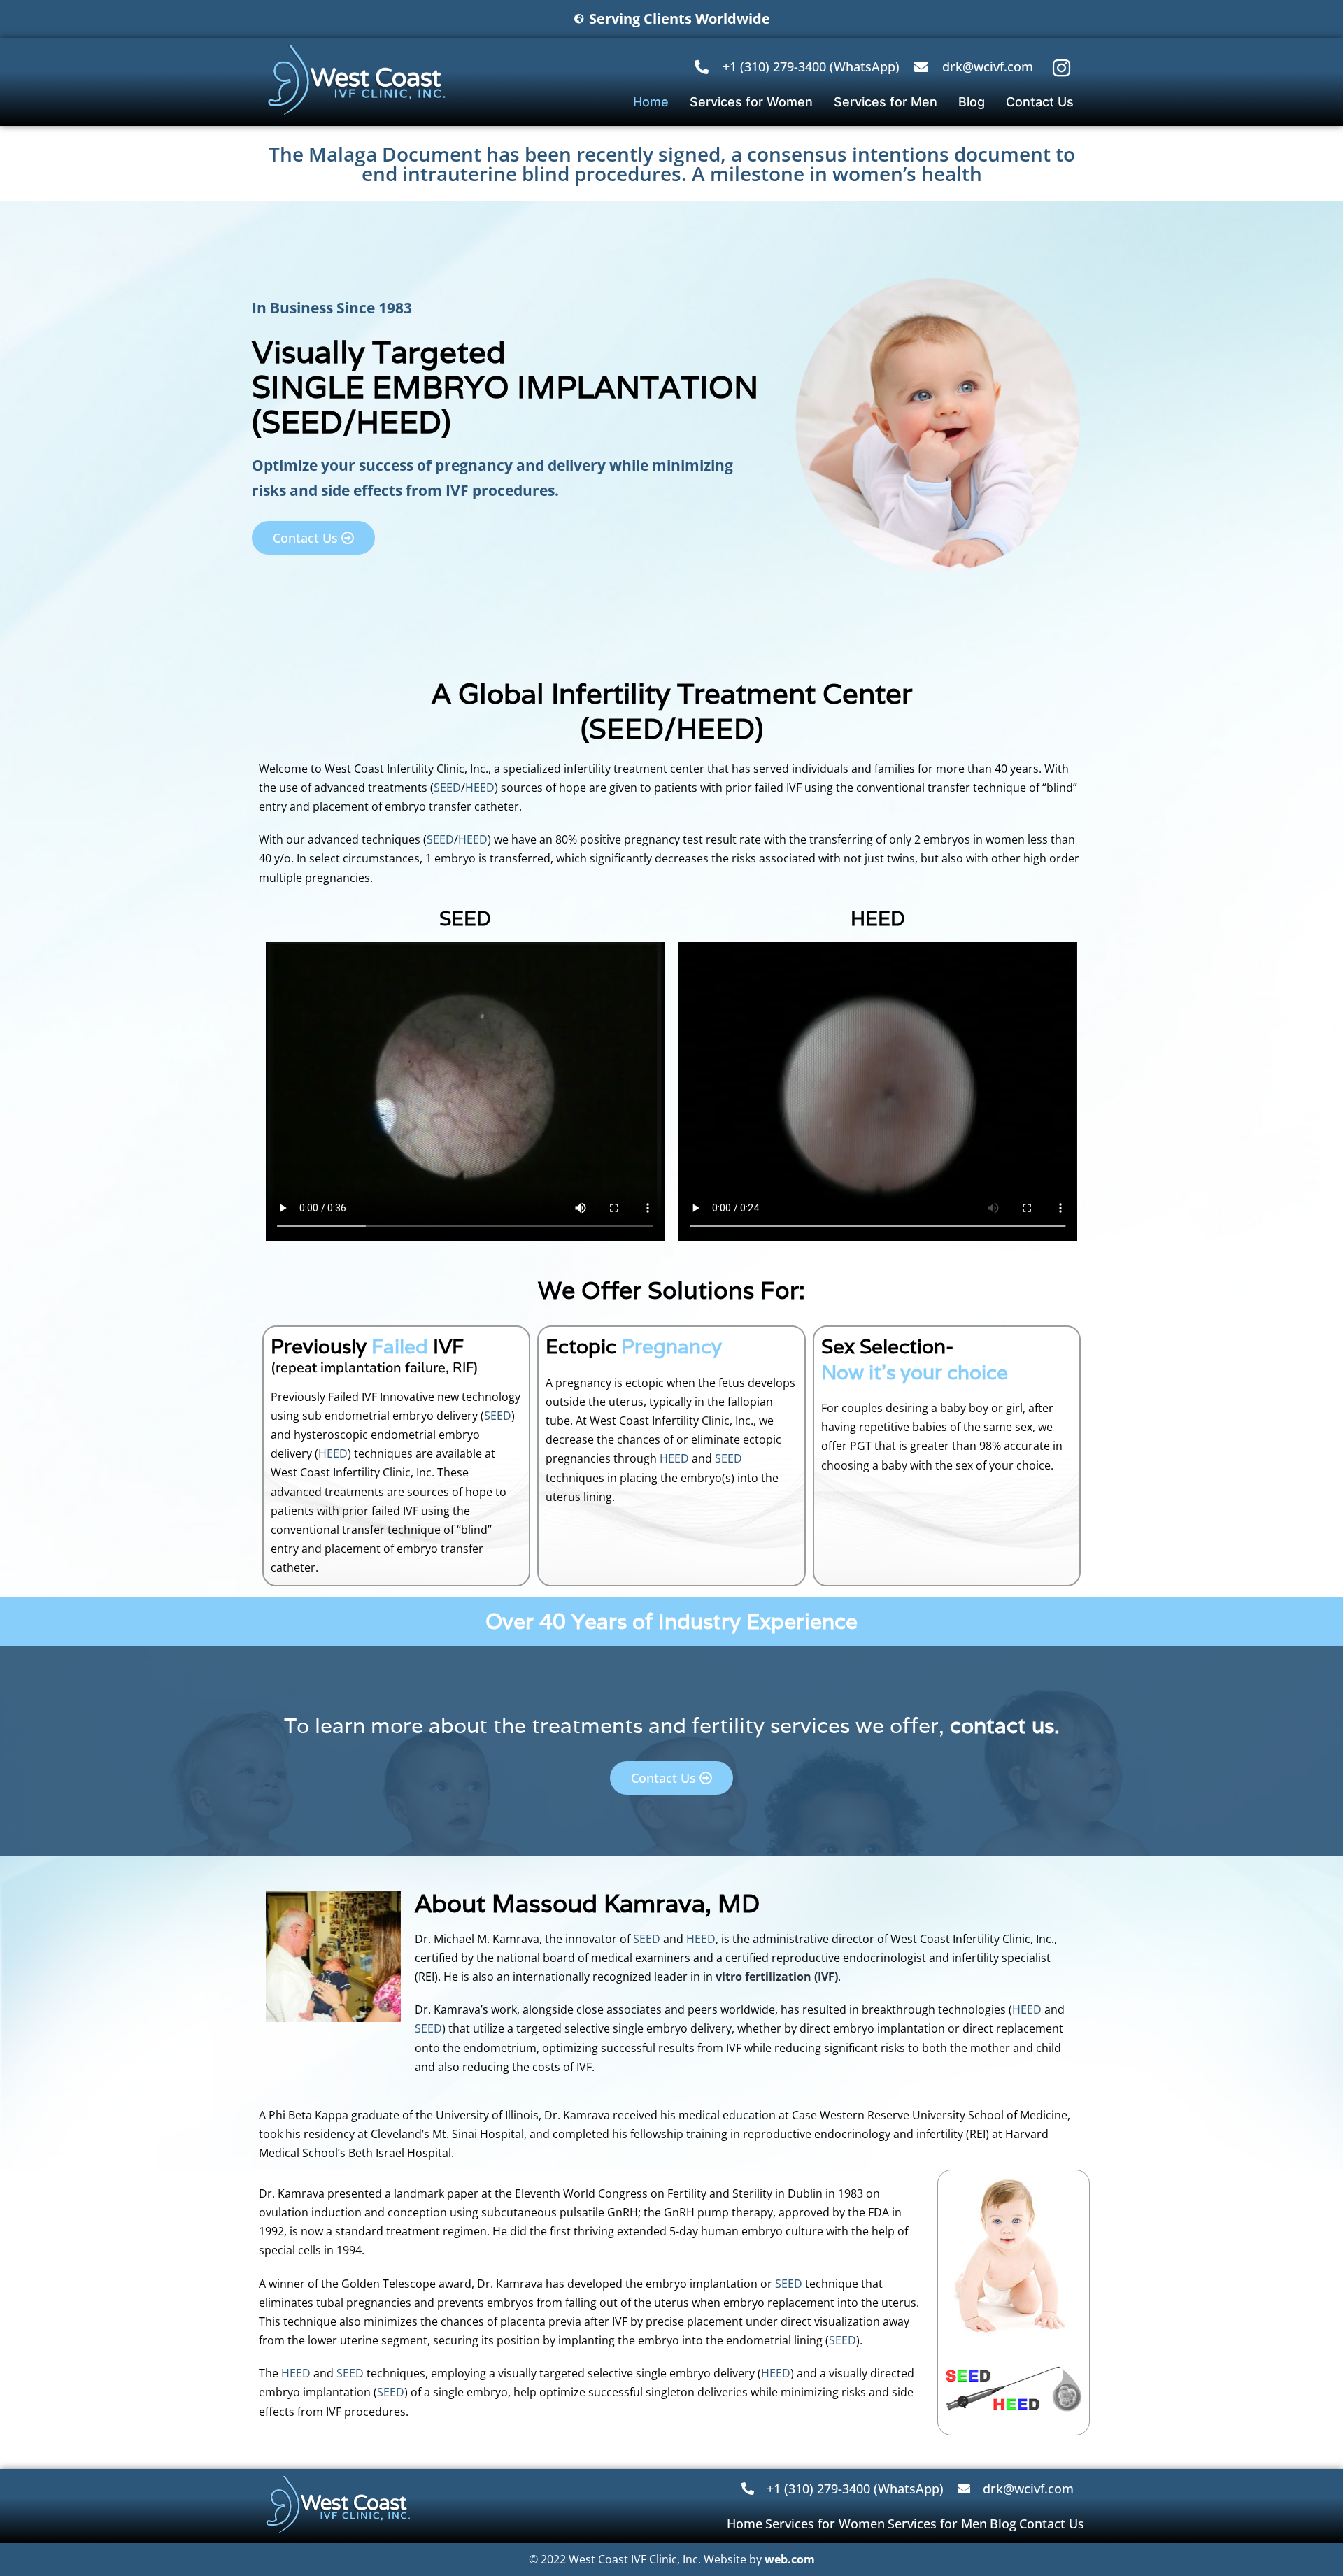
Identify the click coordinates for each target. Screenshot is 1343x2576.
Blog (972, 102)
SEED (302, 422)
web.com (790, 2559)
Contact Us (1040, 102)
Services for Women (751, 102)
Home (651, 102)
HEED (399, 422)
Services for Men (886, 102)
